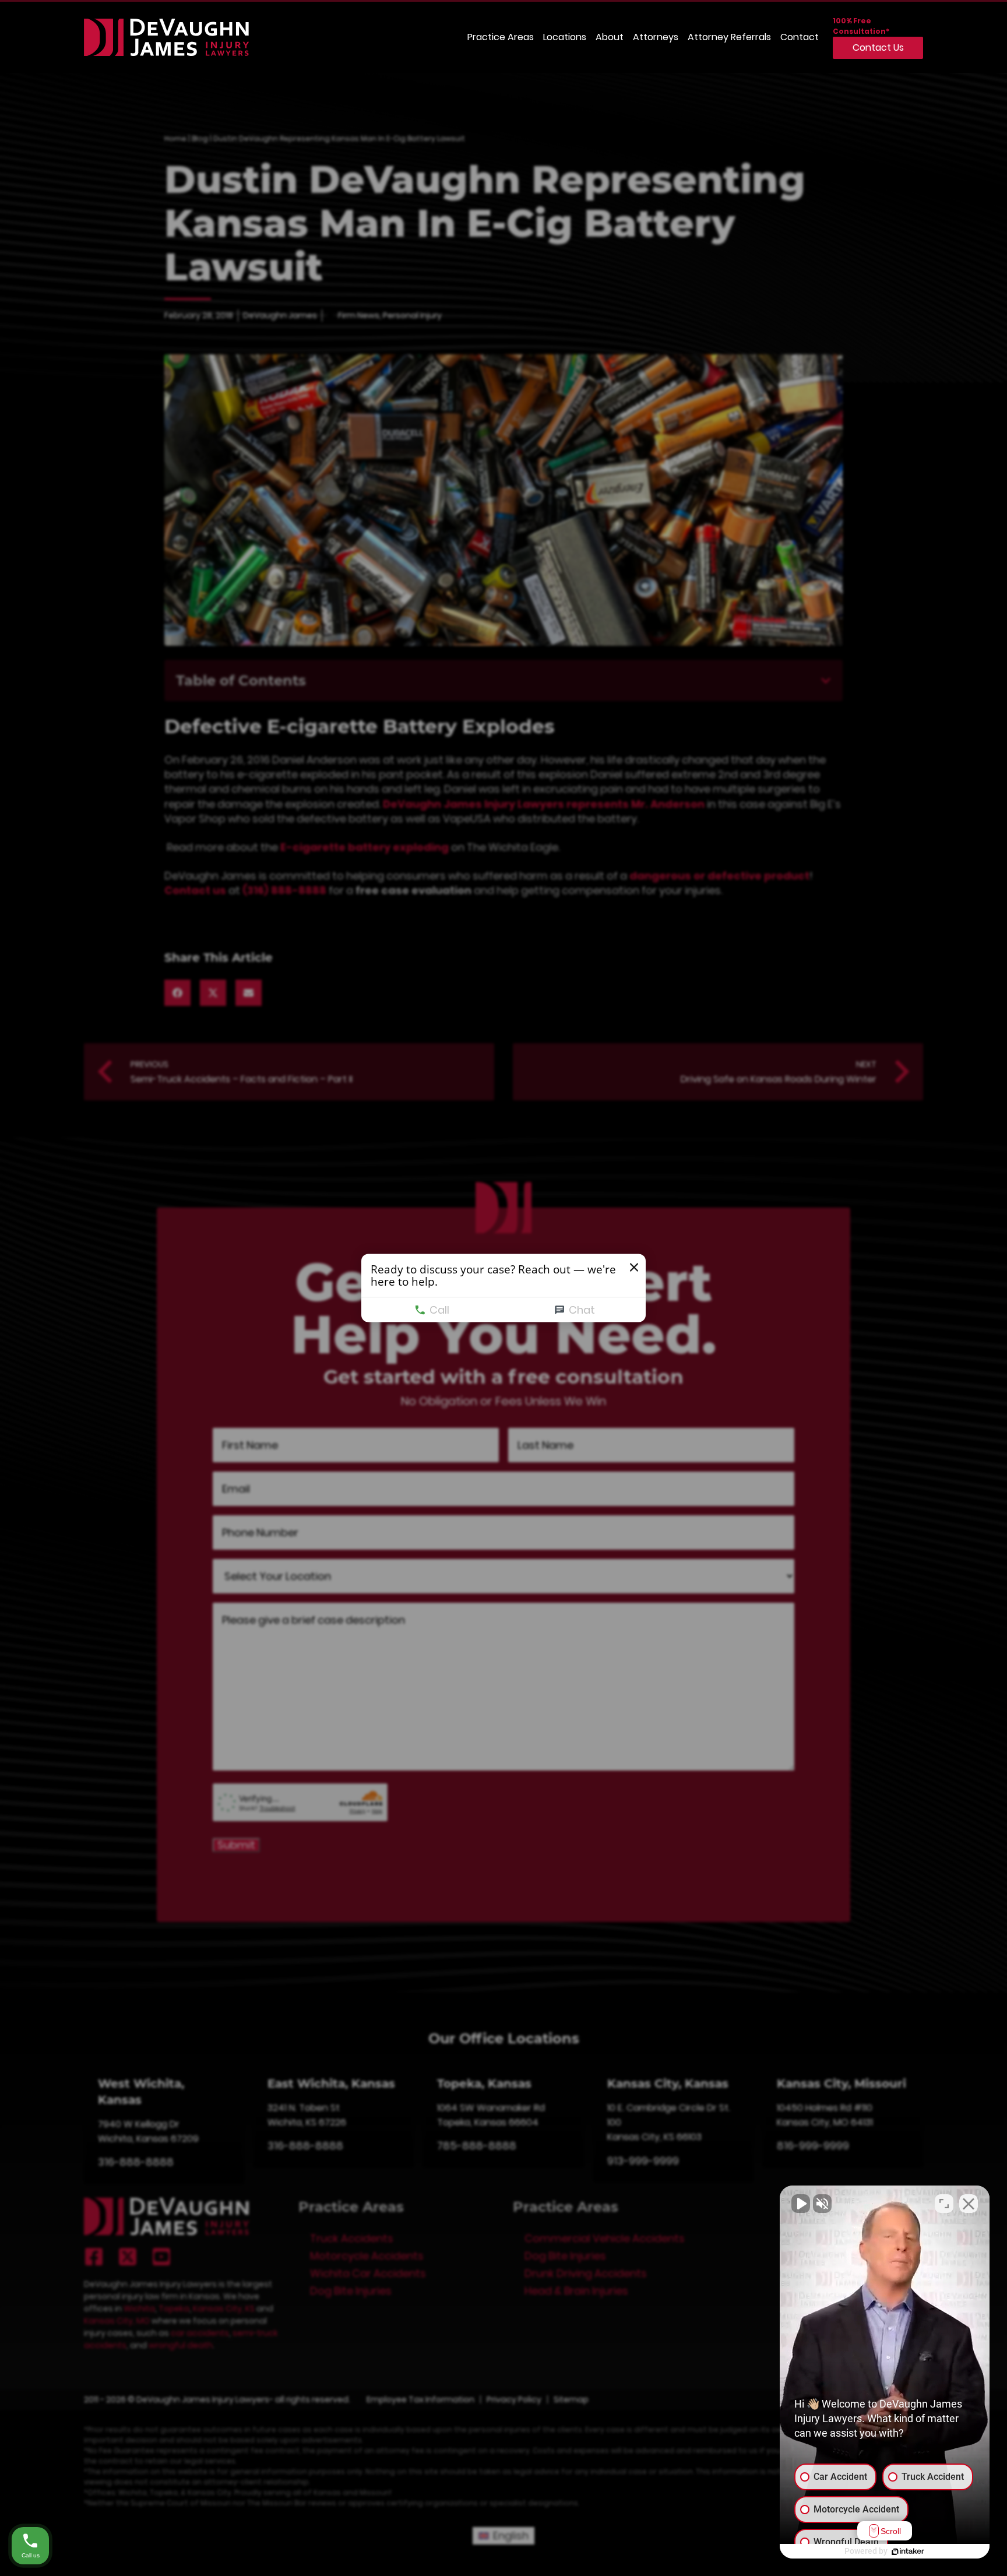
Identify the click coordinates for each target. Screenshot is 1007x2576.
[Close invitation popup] (634, 1268)
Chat (582, 1310)
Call (439, 1310)
